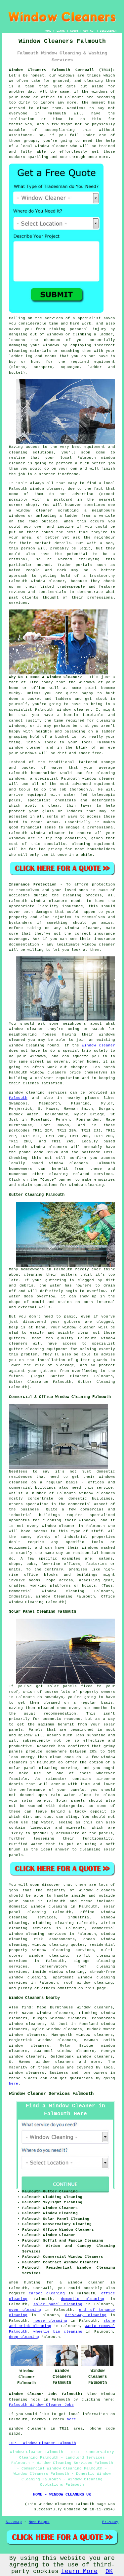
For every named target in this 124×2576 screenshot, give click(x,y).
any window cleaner (77, 928)
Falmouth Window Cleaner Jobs (41, 2405)
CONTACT (89, 31)
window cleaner (26, 748)
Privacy (110, 2522)
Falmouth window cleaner (36, 489)
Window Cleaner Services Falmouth (51, 2094)
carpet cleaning (47, 2293)
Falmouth (18, 1098)
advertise (83, 494)
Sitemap (14, 2522)
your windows (23, 753)
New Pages (39, 2522)
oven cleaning (25, 2310)
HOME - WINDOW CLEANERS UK (62, 2495)
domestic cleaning (83, 2299)
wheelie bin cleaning (58, 2332)
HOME (48, 31)
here (14, 2084)
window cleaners (97, 1890)
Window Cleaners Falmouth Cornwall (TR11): (62, 70)
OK (109, 2571)
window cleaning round (34, 1045)
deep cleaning (24, 2337)
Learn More (79, 2571)
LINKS (61, 31)
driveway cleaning (86, 2315)
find (26, 2007)
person (28, 548)
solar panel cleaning (58, 2304)
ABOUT (74, 31)
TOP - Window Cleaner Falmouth (42, 2443)
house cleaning (50, 2321)
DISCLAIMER (108, 31)
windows (87, 682)
